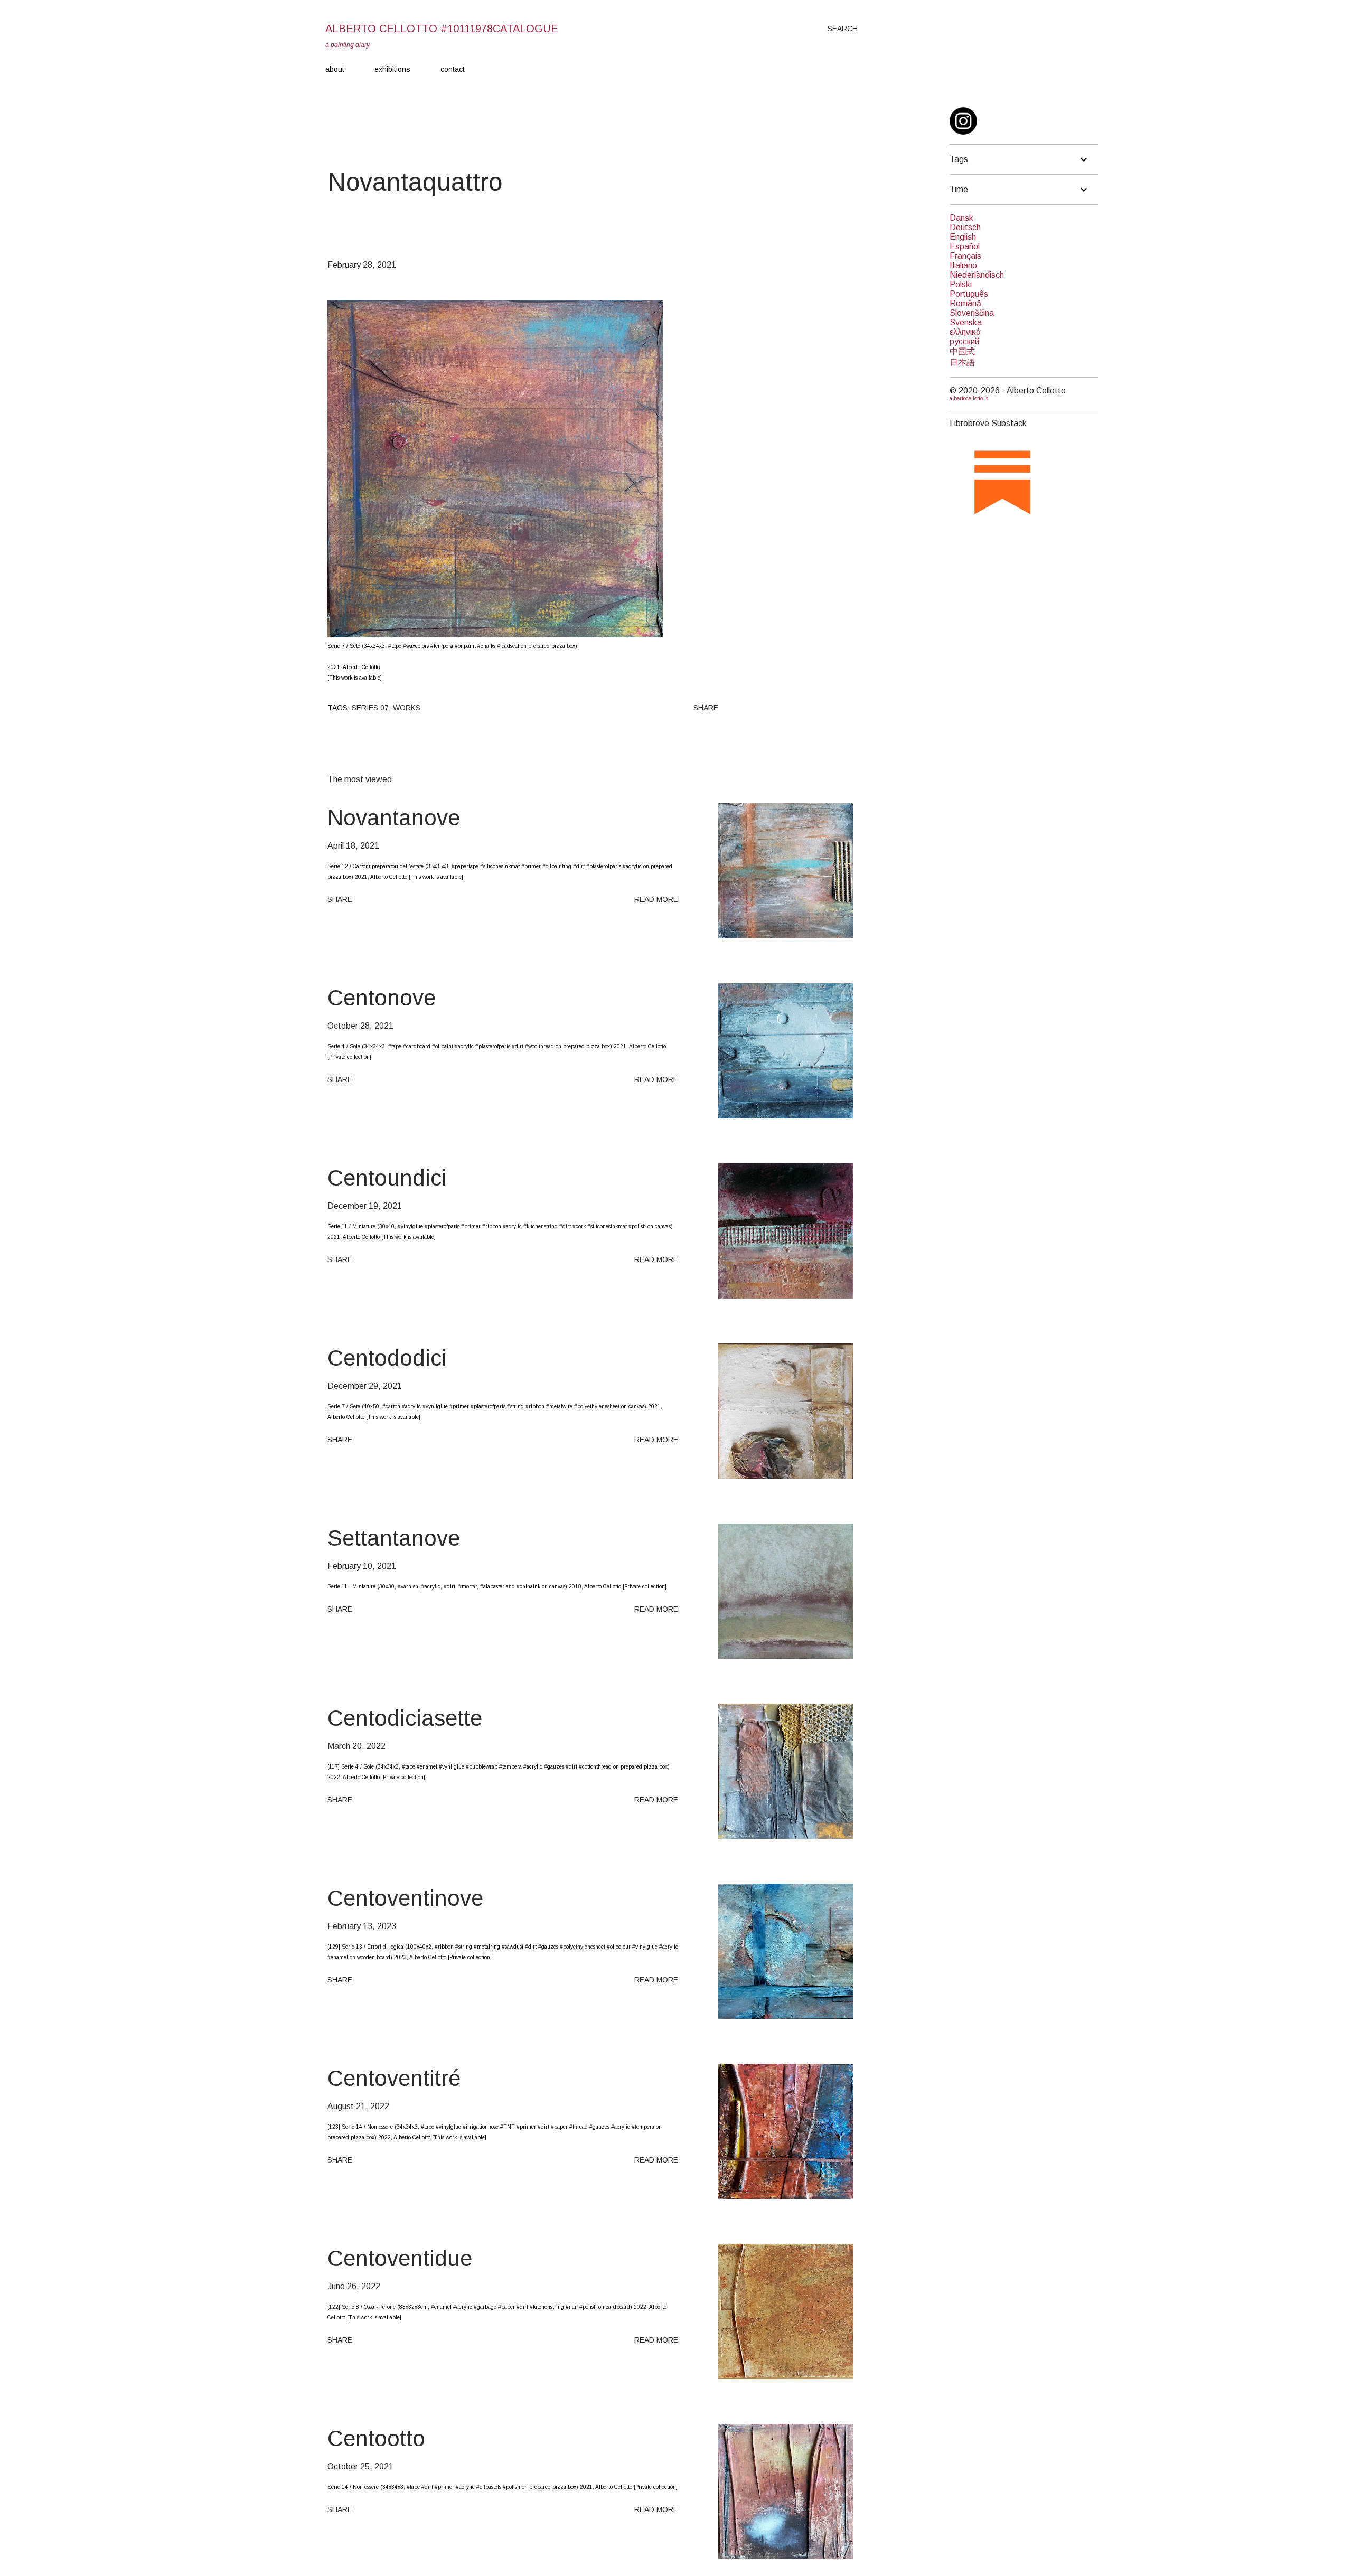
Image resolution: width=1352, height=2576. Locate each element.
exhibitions (392, 69)
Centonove (382, 998)
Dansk (961, 218)
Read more (656, 899)
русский (964, 341)
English (963, 237)
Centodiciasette (405, 1718)
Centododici (387, 1358)
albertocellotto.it (969, 398)
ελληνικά (965, 332)
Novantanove (394, 818)
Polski (961, 284)
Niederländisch (977, 275)
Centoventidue (400, 2258)
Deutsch (965, 227)
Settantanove (394, 1538)
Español (965, 246)
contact (453, 69)
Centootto (376, 2438)
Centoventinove (405, 1898)
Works (407, 708)
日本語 (962, 363)
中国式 (962, 351)
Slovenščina (972, 313)
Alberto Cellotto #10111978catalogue (442, 29)
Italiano (963, 265)
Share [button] (706, 708)
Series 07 (370, 708)
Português (969, 294)
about (335, 69)
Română (965, 303)
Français (965, 256)
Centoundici (387, 1178)
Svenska (966, 322)
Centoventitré (394, 2078)
